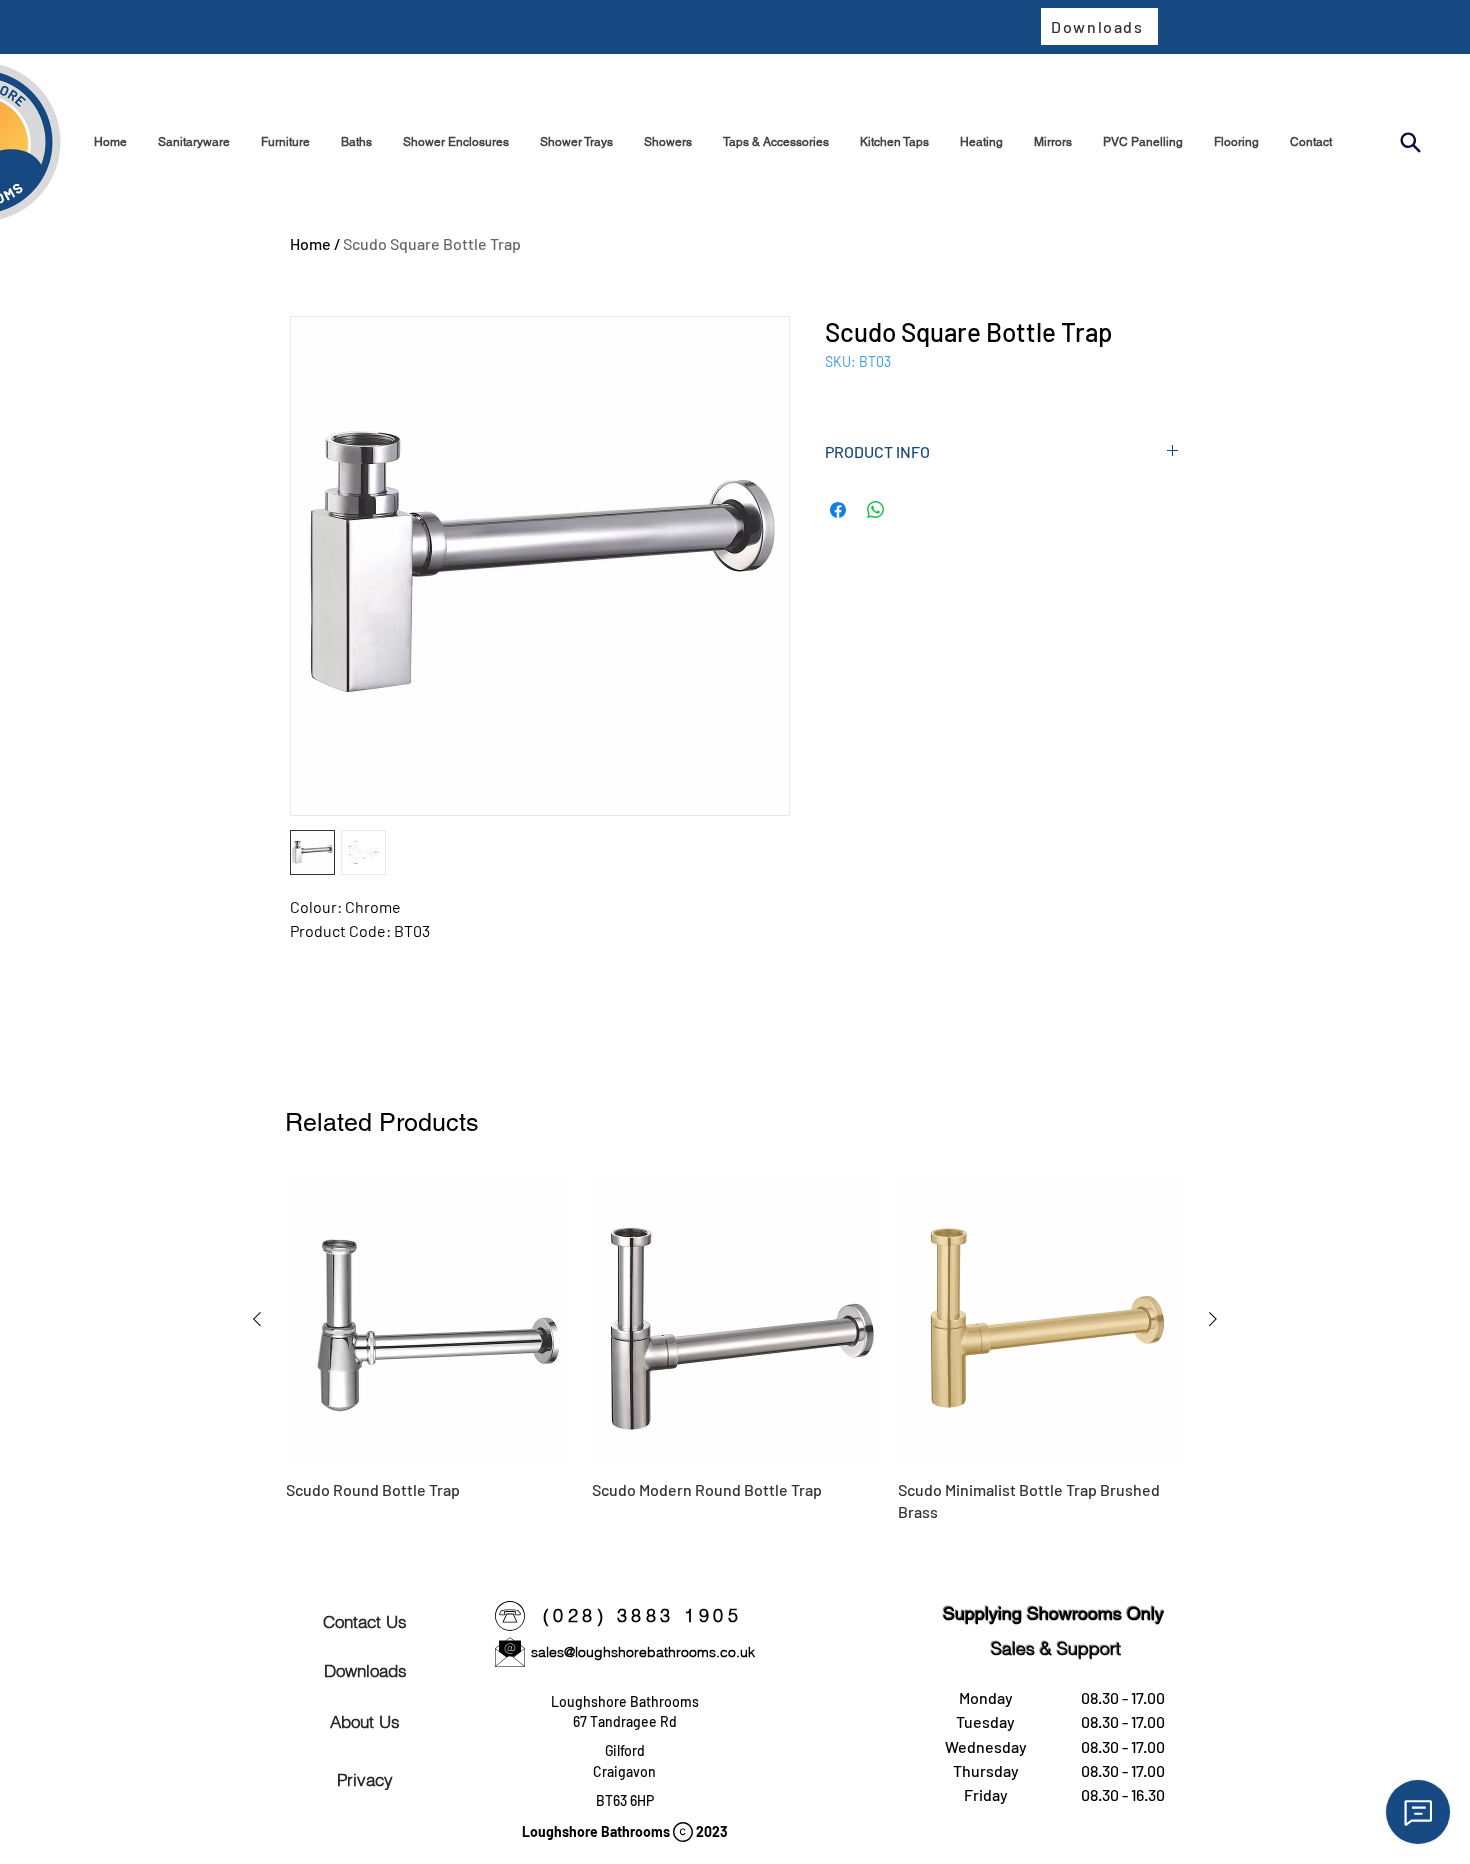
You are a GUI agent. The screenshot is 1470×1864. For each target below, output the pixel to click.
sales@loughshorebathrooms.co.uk (643, 1652)
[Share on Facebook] (838, 510)
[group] (735, 1350)
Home (310, 243)
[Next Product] (1213, 1319)
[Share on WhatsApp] (876, 510)
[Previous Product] (257, 1319)
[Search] (1410, 142)
